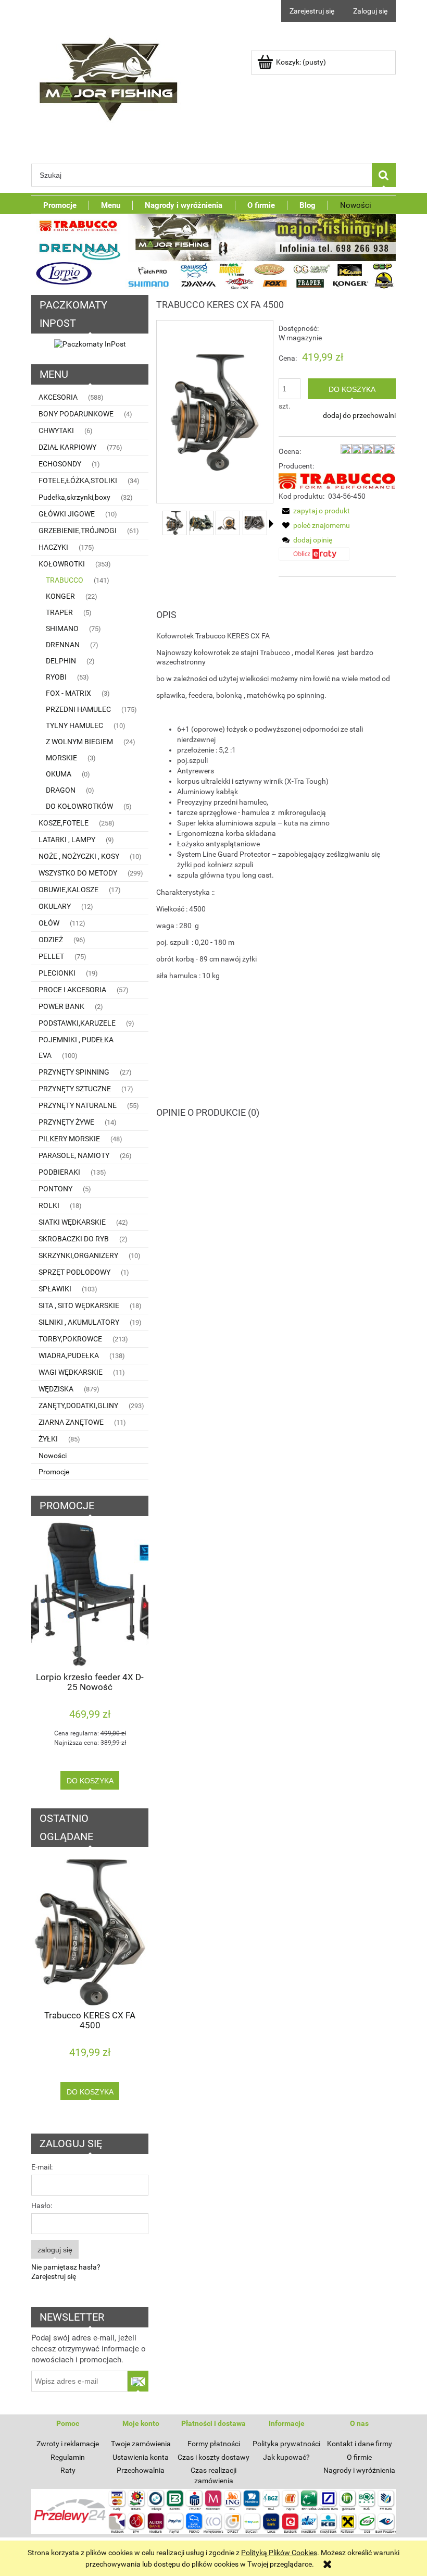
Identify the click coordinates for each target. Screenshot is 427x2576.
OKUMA (59, 774)
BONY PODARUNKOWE (76, 414)
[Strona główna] (109, 76)
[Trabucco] (337, 480)
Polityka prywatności (286, 2444)
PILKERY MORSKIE (69, 1139)
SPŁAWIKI (55, 1289)
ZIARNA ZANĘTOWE (71, 1422)
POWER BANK (61, 1006)
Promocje (54, 1472)
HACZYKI (53, 547)
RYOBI (56, 677)
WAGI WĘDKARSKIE (71, 1372)
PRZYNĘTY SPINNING (74, 1072)
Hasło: (42, 2205)
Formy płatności (214, 2444)
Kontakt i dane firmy (360, 2444)
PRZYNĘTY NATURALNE (78, 1105)
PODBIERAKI (59, 1172)
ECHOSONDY (60, 464)
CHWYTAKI (56, 430)
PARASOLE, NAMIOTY (74, 1155)
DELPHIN (61, 661)
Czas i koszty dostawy (213, 2457)
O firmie (359, 2457)
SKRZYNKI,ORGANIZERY (78, 1255)
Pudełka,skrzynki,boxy (74, 497)
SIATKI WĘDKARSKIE (72, 1222)
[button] (271, 524)
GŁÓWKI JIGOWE (67, 514)
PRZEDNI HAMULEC (78, 709)
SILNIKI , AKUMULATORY (79, 1322)
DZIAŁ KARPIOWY (67, 447)
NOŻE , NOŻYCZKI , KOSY (79, 856)
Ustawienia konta (141, 2457)
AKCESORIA (58, 397)
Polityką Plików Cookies (279, 2553)
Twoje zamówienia (141, 2444)
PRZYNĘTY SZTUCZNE (75, 1089)
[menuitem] (60, 205)
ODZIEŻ (51, 940)
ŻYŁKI (48, 1439)
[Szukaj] (384, 175)
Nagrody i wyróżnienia (359, 2470)
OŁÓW (49, 923)
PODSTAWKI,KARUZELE (77, 1023)
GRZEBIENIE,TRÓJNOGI (78, 531)
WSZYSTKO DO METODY (78, 873)
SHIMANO (62, 628)
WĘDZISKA (56, 1389)
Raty (68, 2470)
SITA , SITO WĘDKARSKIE (79, 1305)
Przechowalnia (141, 2470)
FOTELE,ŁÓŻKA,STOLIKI (78, 480)
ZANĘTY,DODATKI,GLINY (78, 1406)
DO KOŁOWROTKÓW (79, 806)
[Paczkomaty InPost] (90, 343)
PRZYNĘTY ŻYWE (66, 1122)
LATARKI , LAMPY (67, 840)
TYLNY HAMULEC (74, 725)
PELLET (51, 956)
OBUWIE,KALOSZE (68, 890)
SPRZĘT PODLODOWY (74, 1272)
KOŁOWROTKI (62, 564)
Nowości (53, 1456)
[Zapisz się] (138, 2381)
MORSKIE (61, 758)
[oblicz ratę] (314, 558)
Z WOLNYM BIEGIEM (79, 742)
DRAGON (61, 790)
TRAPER (59, 612)
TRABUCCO (65, 580)
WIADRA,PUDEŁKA (69, 1355)
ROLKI (49, 1205)
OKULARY (55, 906)
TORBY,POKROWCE (70, 1339)
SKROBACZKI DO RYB (74, 1239)
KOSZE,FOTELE (64, 823)
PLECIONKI (57, 973)
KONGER (60, 596)
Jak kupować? (286, 2457)
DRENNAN (63, 645)
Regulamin (68, 2457)
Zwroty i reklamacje (68, 2444)
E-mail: (42, 2167)
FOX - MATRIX (68, 693)
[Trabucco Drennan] (213, 251)
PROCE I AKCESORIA (72, 990)
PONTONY (55, 1189)
